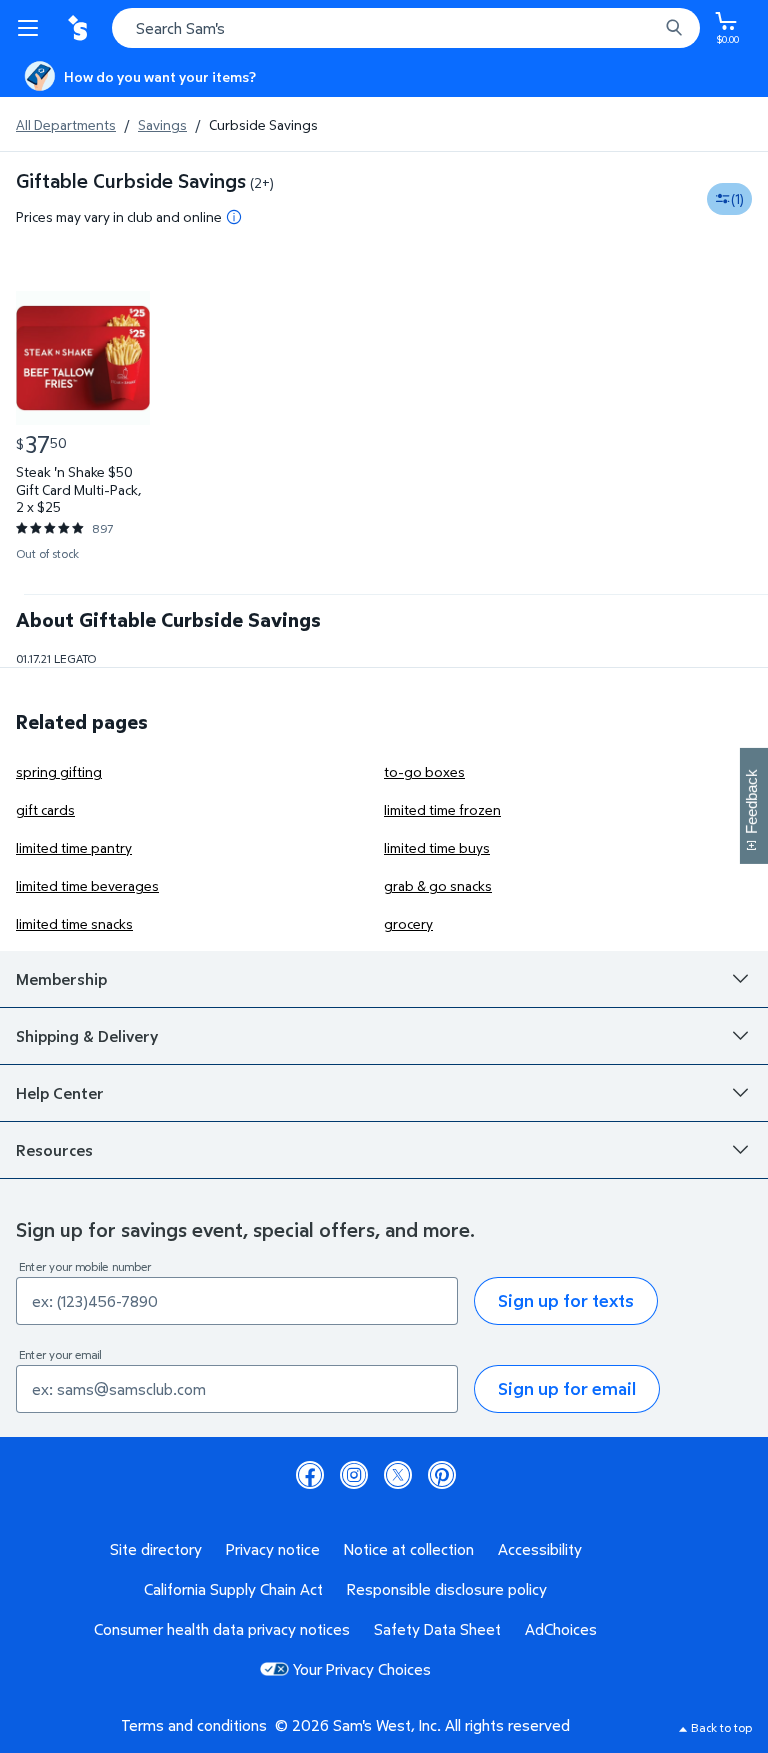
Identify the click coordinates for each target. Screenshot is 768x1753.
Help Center (60, 1093)
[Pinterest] (442, 1475)
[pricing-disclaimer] (234, 217)
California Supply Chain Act (233, 1589)
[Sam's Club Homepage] (80, 28)
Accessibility (540, 1549)
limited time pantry (74, 847)
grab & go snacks (438, 885)
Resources (54, 1150)
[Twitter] (398, 1475)
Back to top (721, 1727)
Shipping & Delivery (87, 1036)
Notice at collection (409, 1549)
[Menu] (32, 28)
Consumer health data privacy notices (222, 1629)
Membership (61, 979)
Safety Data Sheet (437, 1629)
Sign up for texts (566, 1300)
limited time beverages (87, 885)
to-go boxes (424, 771)
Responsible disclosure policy (447, 1589)
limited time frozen (442, 809)
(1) (737, 198)
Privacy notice (273, 1549)
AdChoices (561, 1629)
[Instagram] (354, 1475)
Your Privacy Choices (362, 1669)
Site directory (156, 1549)
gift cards (45, 809)
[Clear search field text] (648, 28)
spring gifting (59, 771)
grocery (408, 923)
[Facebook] (310, 1475)
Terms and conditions (194, 1725)
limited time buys (437, 847)
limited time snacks (74, 923)
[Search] (674, 28)
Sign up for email (567, 1388)
